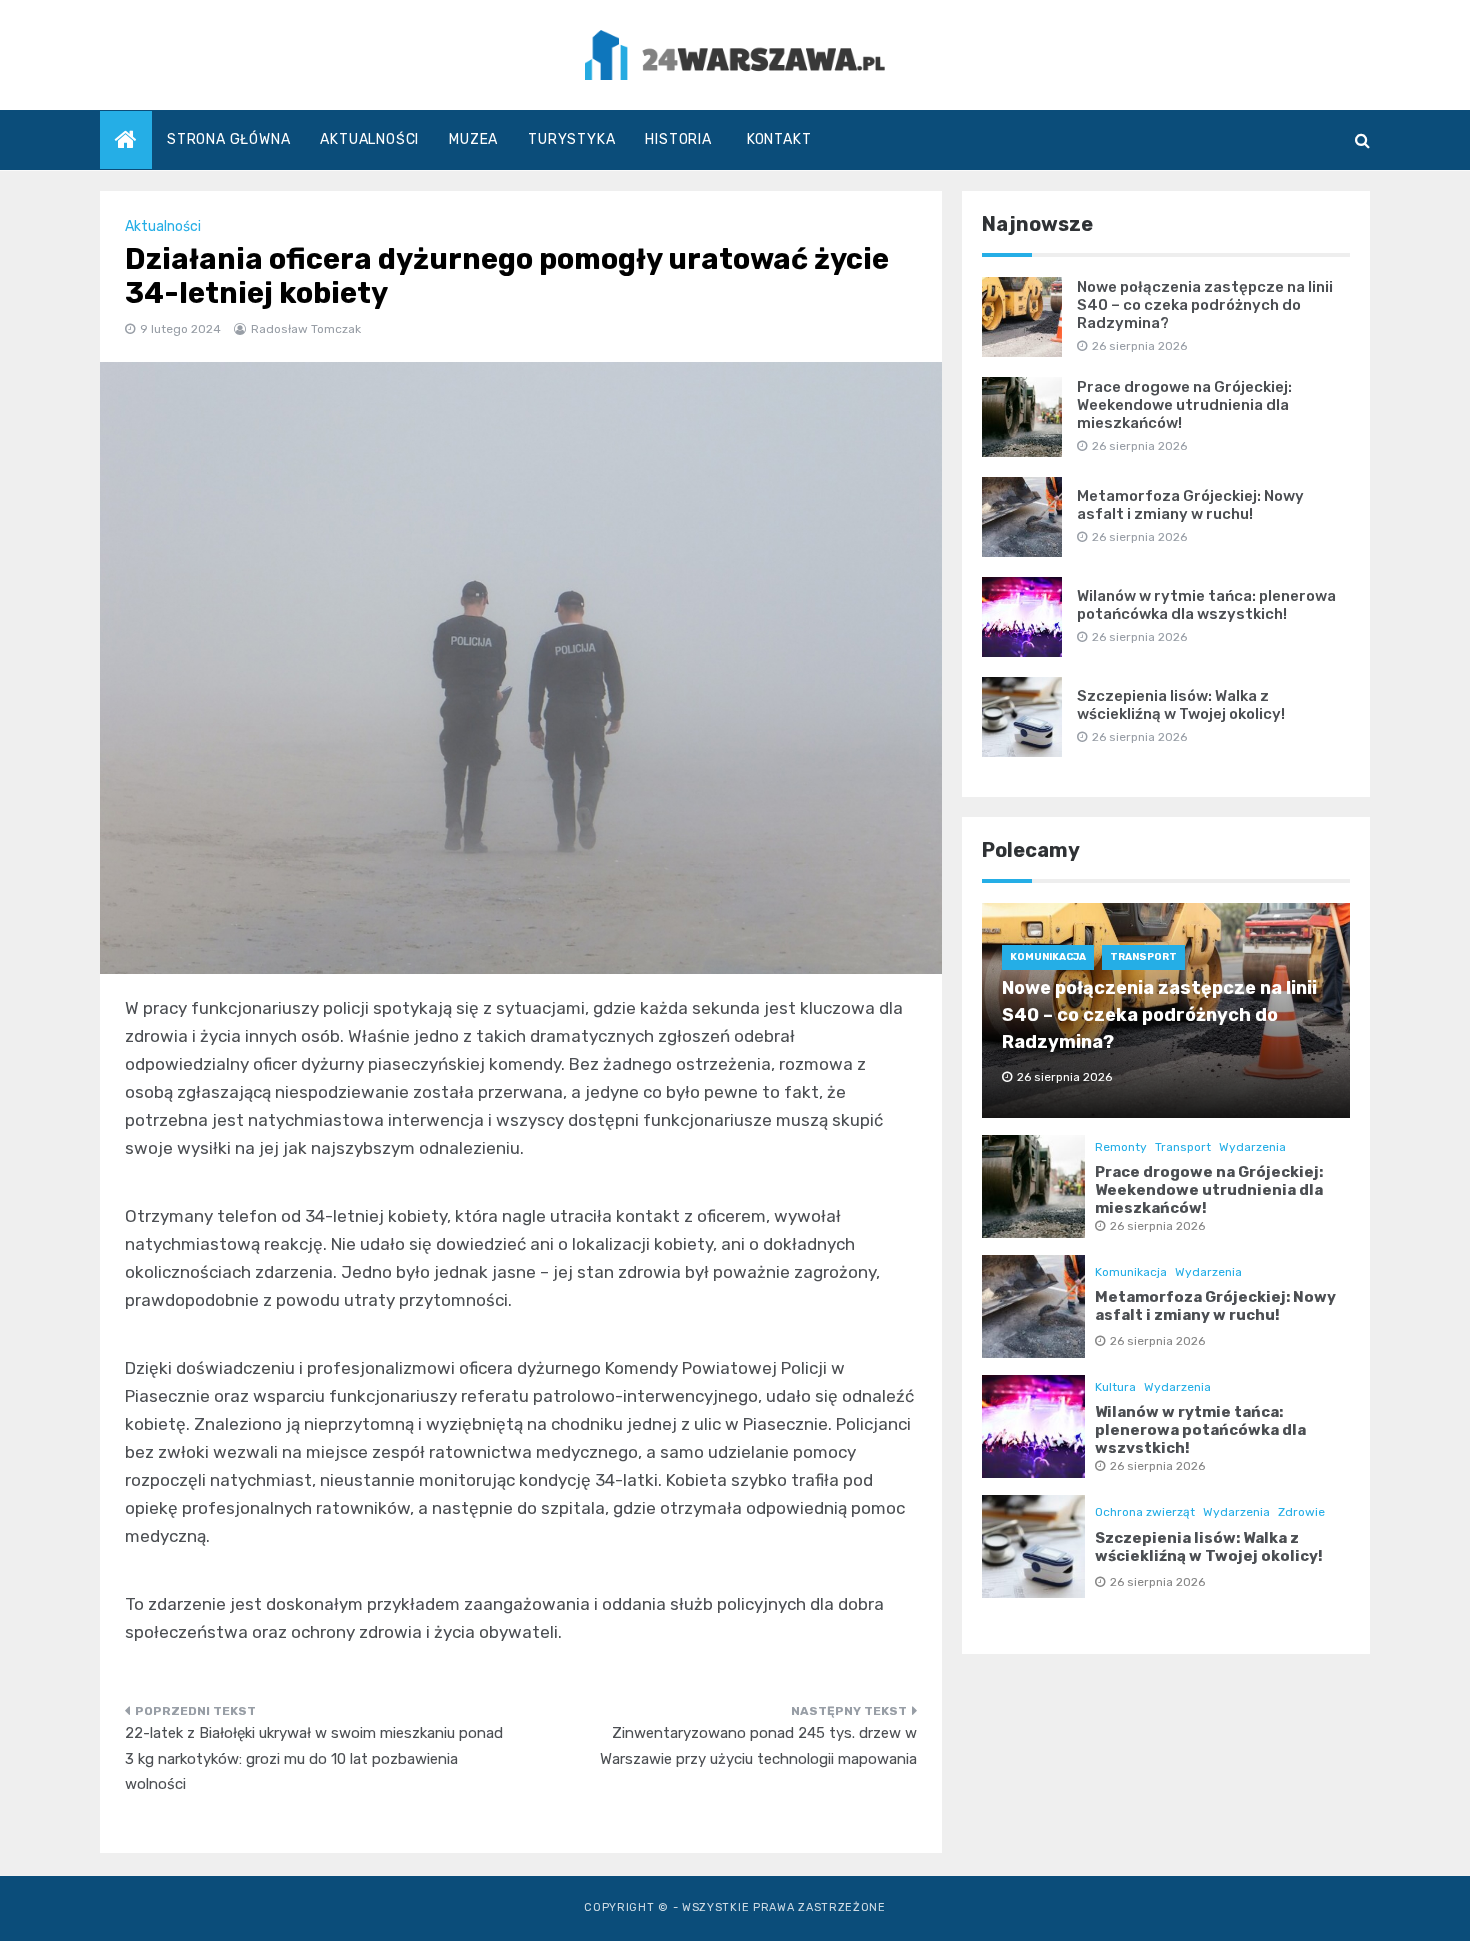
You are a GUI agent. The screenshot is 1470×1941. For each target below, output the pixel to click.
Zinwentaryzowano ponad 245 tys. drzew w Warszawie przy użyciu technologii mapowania (758, 1746)
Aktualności (369, 139)
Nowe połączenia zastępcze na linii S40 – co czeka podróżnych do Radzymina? (1205, 305)
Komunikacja (1048, 957)
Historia (678, 139)
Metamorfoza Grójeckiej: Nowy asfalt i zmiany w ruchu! (1190, 505)
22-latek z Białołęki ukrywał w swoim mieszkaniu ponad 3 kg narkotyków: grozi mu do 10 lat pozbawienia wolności (314, 1758)
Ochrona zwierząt (1145, 1512)
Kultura (1115, 1387)
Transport (1143, 957)
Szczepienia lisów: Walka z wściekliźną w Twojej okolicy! (1181, 705)
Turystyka (571, 139)
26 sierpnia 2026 (1157, 1226)
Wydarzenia (1252, 1147)
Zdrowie (1301, 1512)
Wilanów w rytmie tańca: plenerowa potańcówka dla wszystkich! (1206, 605)
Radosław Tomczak (306, 329)
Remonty (1121, 1147)
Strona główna (228, 139)
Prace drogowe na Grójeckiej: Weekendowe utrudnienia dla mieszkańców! (1184, 405)
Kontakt (779, 139)
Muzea (473, 139)
